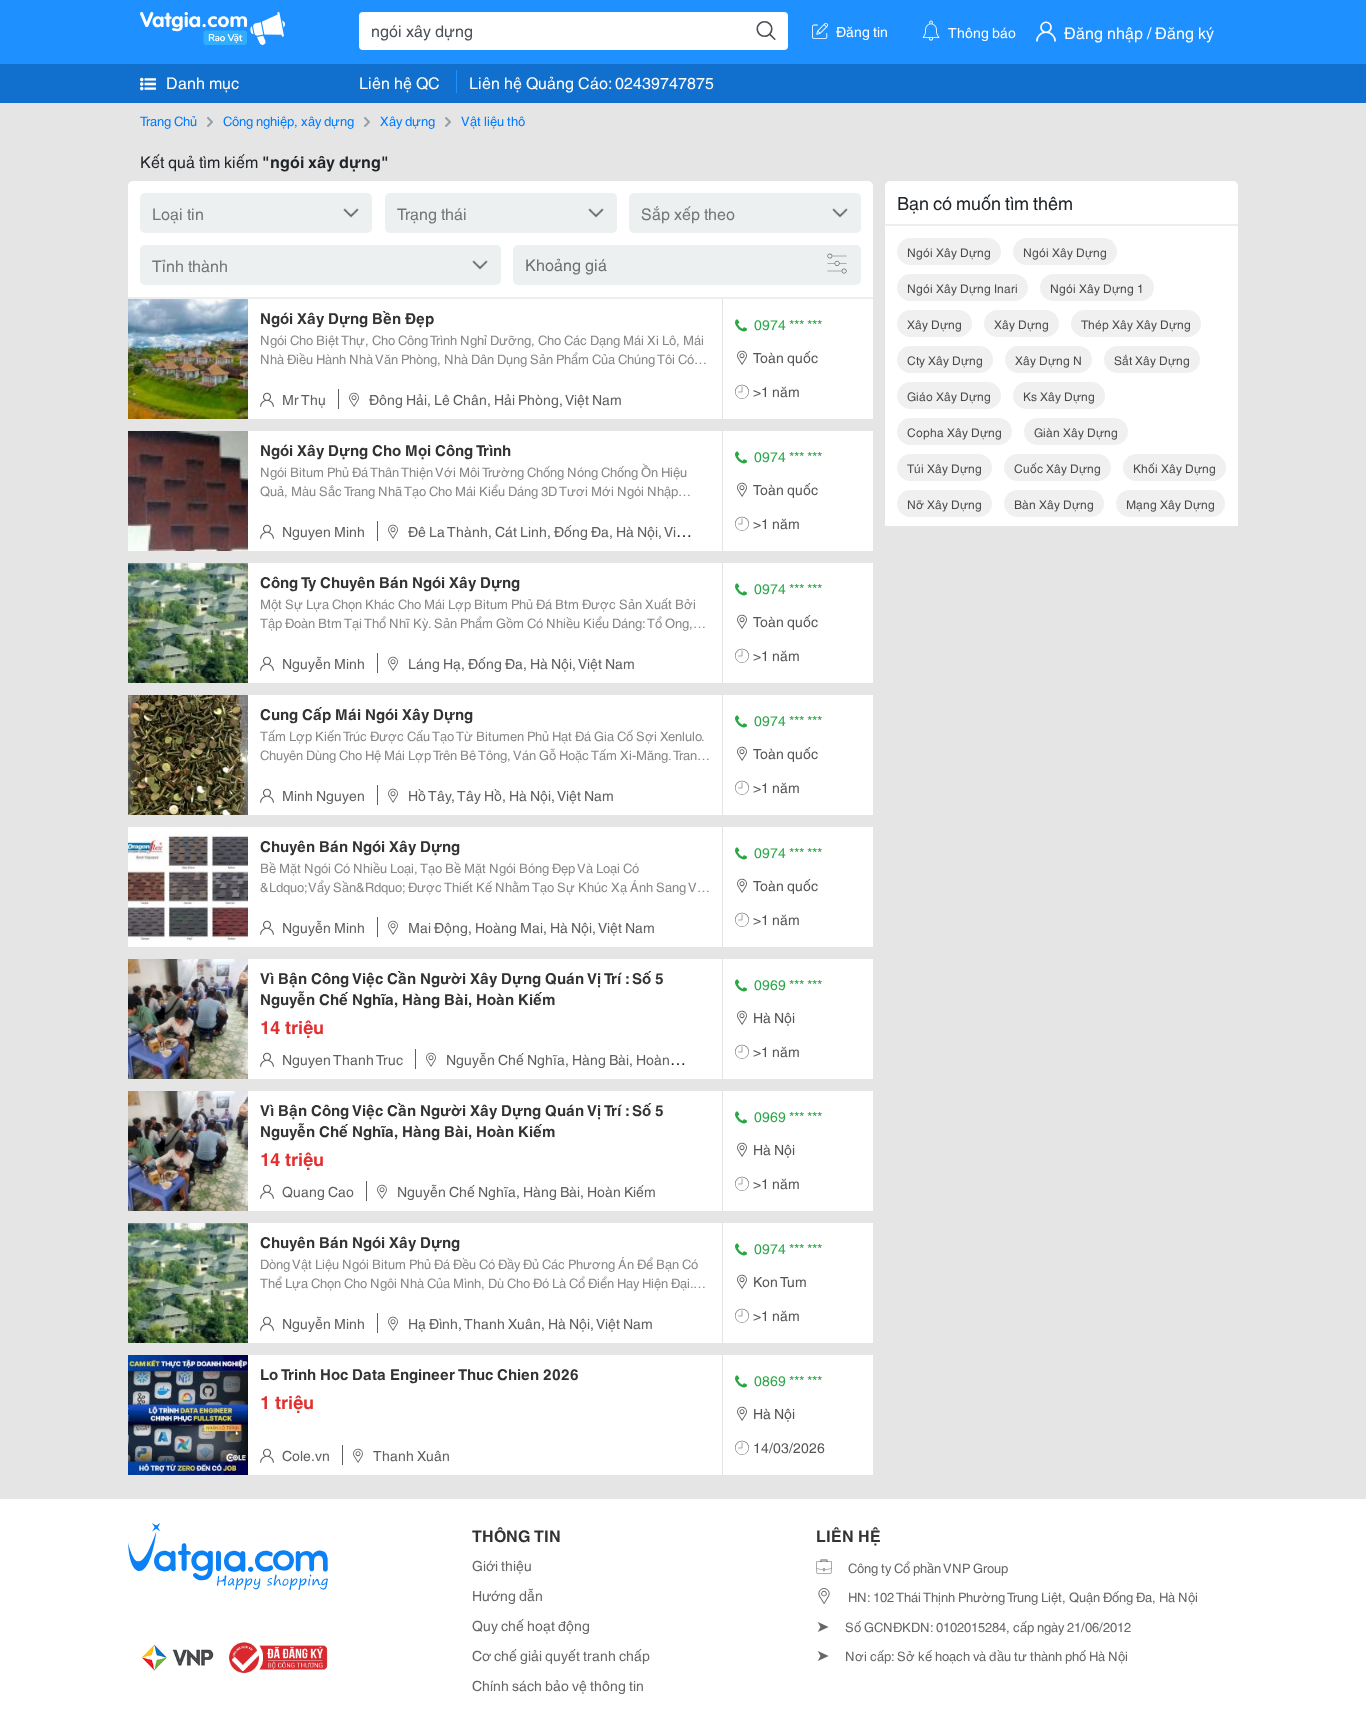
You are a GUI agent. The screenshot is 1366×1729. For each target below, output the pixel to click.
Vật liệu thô (493, 120)
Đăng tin (862, 31)
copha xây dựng (954, 431)
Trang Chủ (168, 120)
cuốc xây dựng (1057, 467)
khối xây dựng (1174, 467)
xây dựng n (1048, 359)
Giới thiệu (502, 1565)
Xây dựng (407, 120)
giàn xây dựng (1076, 431)
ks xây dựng (1059, 395)
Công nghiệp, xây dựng (288, 120)
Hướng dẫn (507, 1595)
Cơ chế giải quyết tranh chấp (561, 1655)
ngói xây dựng (949, 251)
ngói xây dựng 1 (1097, 287)
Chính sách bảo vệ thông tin (558, 1685)
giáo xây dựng (949, 395)
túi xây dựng (944, 467)
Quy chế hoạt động (531, 1625)
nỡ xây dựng (944, 503)
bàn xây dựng (1054, 503)
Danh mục (200, 81)
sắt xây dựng (1152, 359)
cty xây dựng (945, 359)
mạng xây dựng (1170, 503)
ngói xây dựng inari (962, 287)
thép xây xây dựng (1136, 323)
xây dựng (934, 323)
